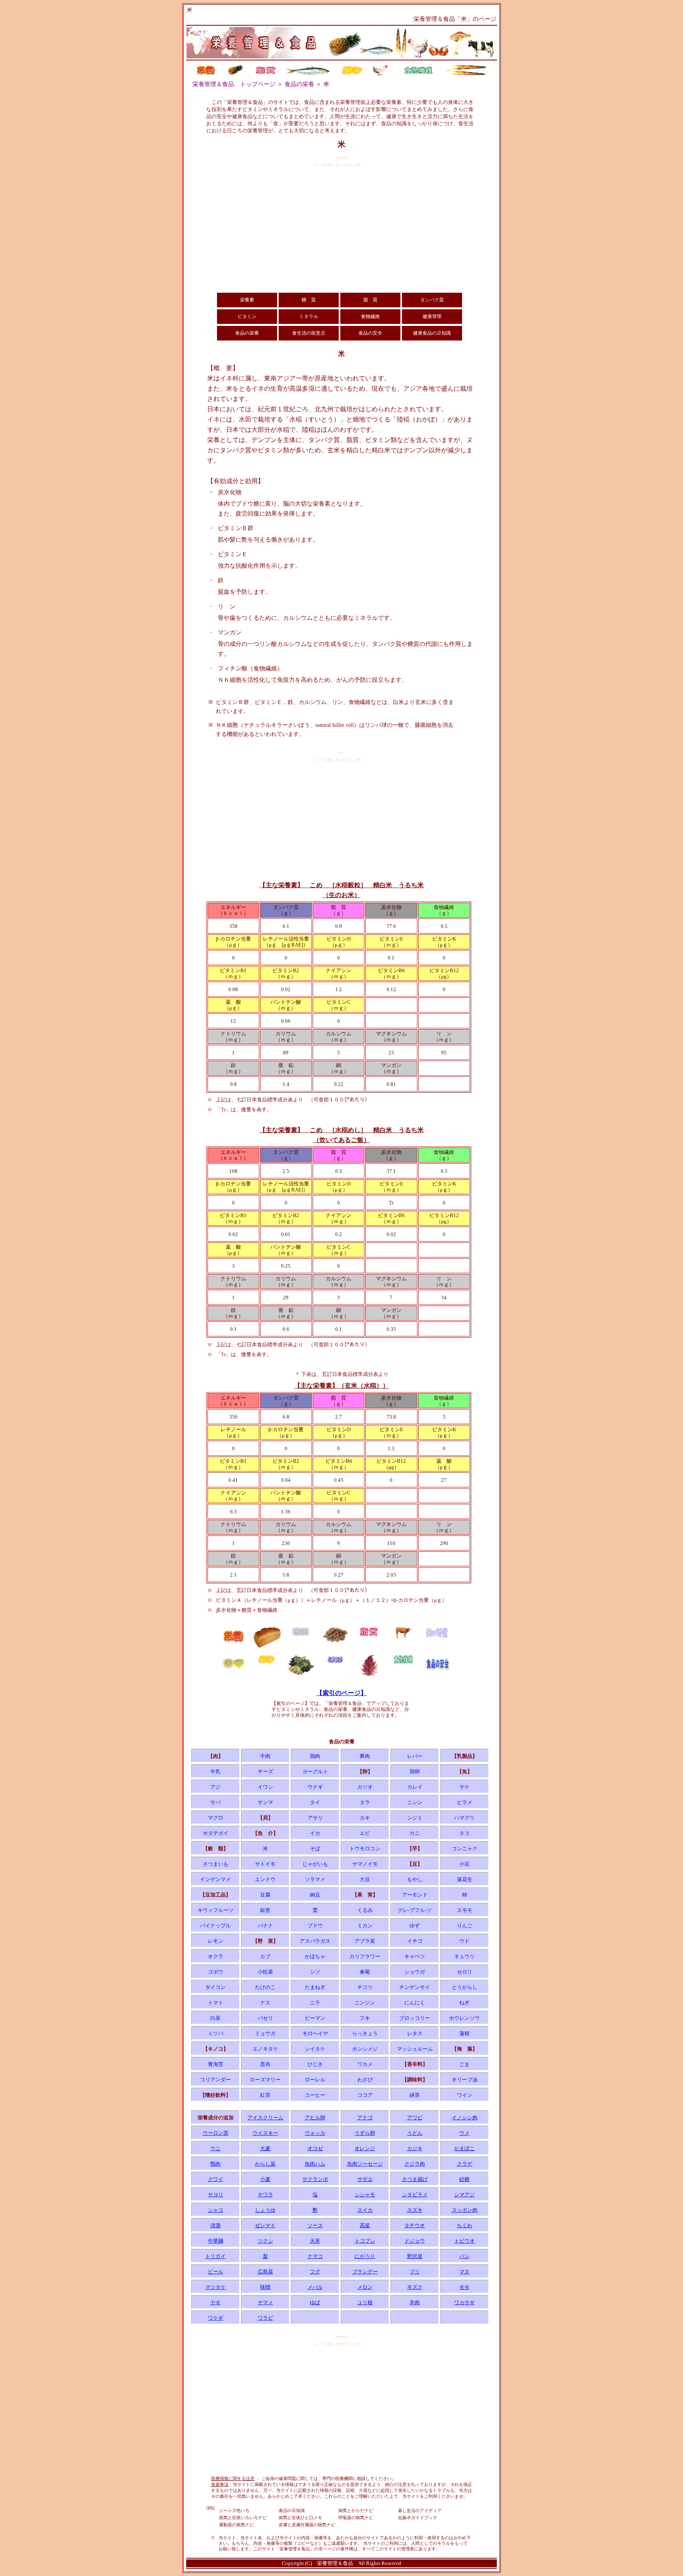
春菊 (365, 1972)
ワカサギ (464, 2302)
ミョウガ (265, 2033)
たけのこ (265, 1987)
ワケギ (216, 2318)
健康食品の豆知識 (432, 333)
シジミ (415, 1818)
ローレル (315, 2080)
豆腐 (265, 1895)
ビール (216, 2272)
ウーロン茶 (216, 2133)
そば (315, 1849)
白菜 (215, 2018)
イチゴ (415, 1941)
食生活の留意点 (309, 333)
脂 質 (370, 300)
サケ (464, 1787)
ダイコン (215, 1987)
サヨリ (216, 2195)
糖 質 (309, 300)
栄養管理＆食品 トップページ (234, 84)
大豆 (365, 1879)
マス (464, 2272)
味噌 (265, 2287)
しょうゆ (265, 2210)
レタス (415, 2033)
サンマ (265, 1802)
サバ (215, 1802)
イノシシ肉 (465, 2118)
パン (464, 2256)
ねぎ (464, 2003)
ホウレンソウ (464, 2018)
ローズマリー (265, 2080)
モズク (415, 2287)
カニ (415, 1833)
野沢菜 (415, 2256)
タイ (315, 1802)
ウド (464, 1941)
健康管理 (432, 316)
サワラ (265, 2195)
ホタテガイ (216, 1833)
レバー (415, 1756)
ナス (265, 2003)
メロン (365, 2287)
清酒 (215, 2225)
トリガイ (215, 2256)
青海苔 (216, 2064)
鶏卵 (415, 1772)
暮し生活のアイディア (420, 2510)
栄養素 (247, 300)
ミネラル (309, 316)
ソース (315, 2225)
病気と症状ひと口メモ (300, 2518)
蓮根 (464, 2033)
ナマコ (315, 2256)
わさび (365, 2080)
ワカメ (365, 2064)
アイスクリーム (265, 2118)
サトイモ (265, 1864)
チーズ (265, 1772)
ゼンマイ (265, 2225)
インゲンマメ (215, 1879)
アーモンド (415, 1895)
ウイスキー (265, 2133)
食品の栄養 (299, 84)
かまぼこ (464, 2148)
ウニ (215, 2148)
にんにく (415, 2003)
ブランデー (365, 2272)
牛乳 (215, 1772)
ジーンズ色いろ (234, 2510)
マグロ (216, 1818)
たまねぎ (315, 1987)
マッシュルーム (415, 2049)
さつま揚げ (415, 2179)
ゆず (415, 1926)
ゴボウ (216, 1972)
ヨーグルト (315, 1772)
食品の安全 (370, 333)
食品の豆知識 (292, 2510)
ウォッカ (315, 2133)
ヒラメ (465, 1802)
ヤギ (215, 2302)
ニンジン (365, 2003)
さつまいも (216, 1864)
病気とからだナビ (356, 2510)
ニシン (415, 1802)
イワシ (265, 1787)
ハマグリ (464, 1818)
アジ (215, 1787)
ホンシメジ (365, 2049)
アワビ (415, 2118)
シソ (315, 1972)
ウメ (464, 2133)
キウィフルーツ (216, 1910)
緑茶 (415, 2095)
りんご (465, 1926)
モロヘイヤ (315, 2033)
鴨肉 (215, 2164)
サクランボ (315, 2179)
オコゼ (315, 2148)
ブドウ (315, 1926)
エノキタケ (265, 2049)
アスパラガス (315, 1941)
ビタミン (247, 316)
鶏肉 (315, 1756)
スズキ (415, 2210)
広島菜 (265, 2272)
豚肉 (365, 1756)
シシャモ (365, 2195)
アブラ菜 (365, 1941)
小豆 (464, 1864)
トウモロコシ (365, 1849)
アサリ (315, 1818)
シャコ (216, 2210)
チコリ (365, 1987)
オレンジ (365, 2148)
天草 (315, 2241)
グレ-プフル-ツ (415, 1910)
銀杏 (265, 1910)
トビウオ (464, 2241)
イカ (315, 1833)
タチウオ (415, 2225)
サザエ (365, 2179)
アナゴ (365, 2118)
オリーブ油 (465, 2080)
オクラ (216, 1956)
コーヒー (315, 2095)
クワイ (216, 2179)
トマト (216, 2003)
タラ (365, 1802)
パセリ (265, 2018)
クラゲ (465, 2164)
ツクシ (265, 2241)
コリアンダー (215, 2080)
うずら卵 (365, 2133)
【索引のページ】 (341, 1693)
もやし (415, 1879)
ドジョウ (415, 2241)
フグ (315, 2272)
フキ (365, 2018)
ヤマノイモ (365, 1864)
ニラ (315, 2003)
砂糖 (464, 2179)
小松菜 (265, 1972)
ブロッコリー (415, 2018)
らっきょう (365, 2033)
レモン (216, 1941)
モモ (464, 2287)
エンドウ (265, 1879)
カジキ (415, 2148)
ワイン (465, 2095)
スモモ (465, 1910)
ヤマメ (265, 2302)
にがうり (365, 2256)
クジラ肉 (415, 2164)
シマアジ (464, 2195)
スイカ (365, 2210)
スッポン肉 (465, 2210)
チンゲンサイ (415, 1987)
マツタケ (215, 2287)
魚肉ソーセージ (365, 2164)
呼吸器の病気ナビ (356, 2518)
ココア (365, 2095)
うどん (415, 2133)
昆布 (265, 2064)
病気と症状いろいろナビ (243, 2518)
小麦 (265, 2179)
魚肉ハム (315, 2164)
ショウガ (415, 1972)
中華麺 (216, 2241)
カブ (265, 1956)
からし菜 (265, 2164)
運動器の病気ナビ (236, 2525)
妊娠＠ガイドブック (418, 2518)
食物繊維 (370, 316)
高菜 (365, 2225)
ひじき (315, 2064)
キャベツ (415, 1956)
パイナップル (215, 1926)
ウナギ (315, 1787)
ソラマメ (315, 1879)
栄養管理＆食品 (335, 2563)
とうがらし (465, 1987)
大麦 (265, 2148)
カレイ (415, 1787)
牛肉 (265, 1756)
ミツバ (216, 2033)
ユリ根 (365, 2302)
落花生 (465, 1879)
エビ (365, 1833)
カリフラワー (365, 1956)
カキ (365, 1818)
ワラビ (265, 2318)
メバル (315, 2287)
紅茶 (265, 2095)
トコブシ (365, 2241)
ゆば (315, 2302)
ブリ (415, 2272)
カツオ (365, 1787)
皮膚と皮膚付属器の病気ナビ (307, 2525)
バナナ (265, 1926)
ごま (464, 2064)
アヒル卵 (315, 2118)
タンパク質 (432, 300)
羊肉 (415, 2302)
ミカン (365, 1926)
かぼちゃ (315, 1956)
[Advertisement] (341, 230)
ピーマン (315, 2018)
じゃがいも (315, 1864)
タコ (464, 1833)
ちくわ (465, 2225)
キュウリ (464, 1956)
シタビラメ (415, 2195)
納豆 (315, 1895)
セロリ (465, 1972)
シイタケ (315, 2049)
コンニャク (465, 1849)
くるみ (365, 1910)
